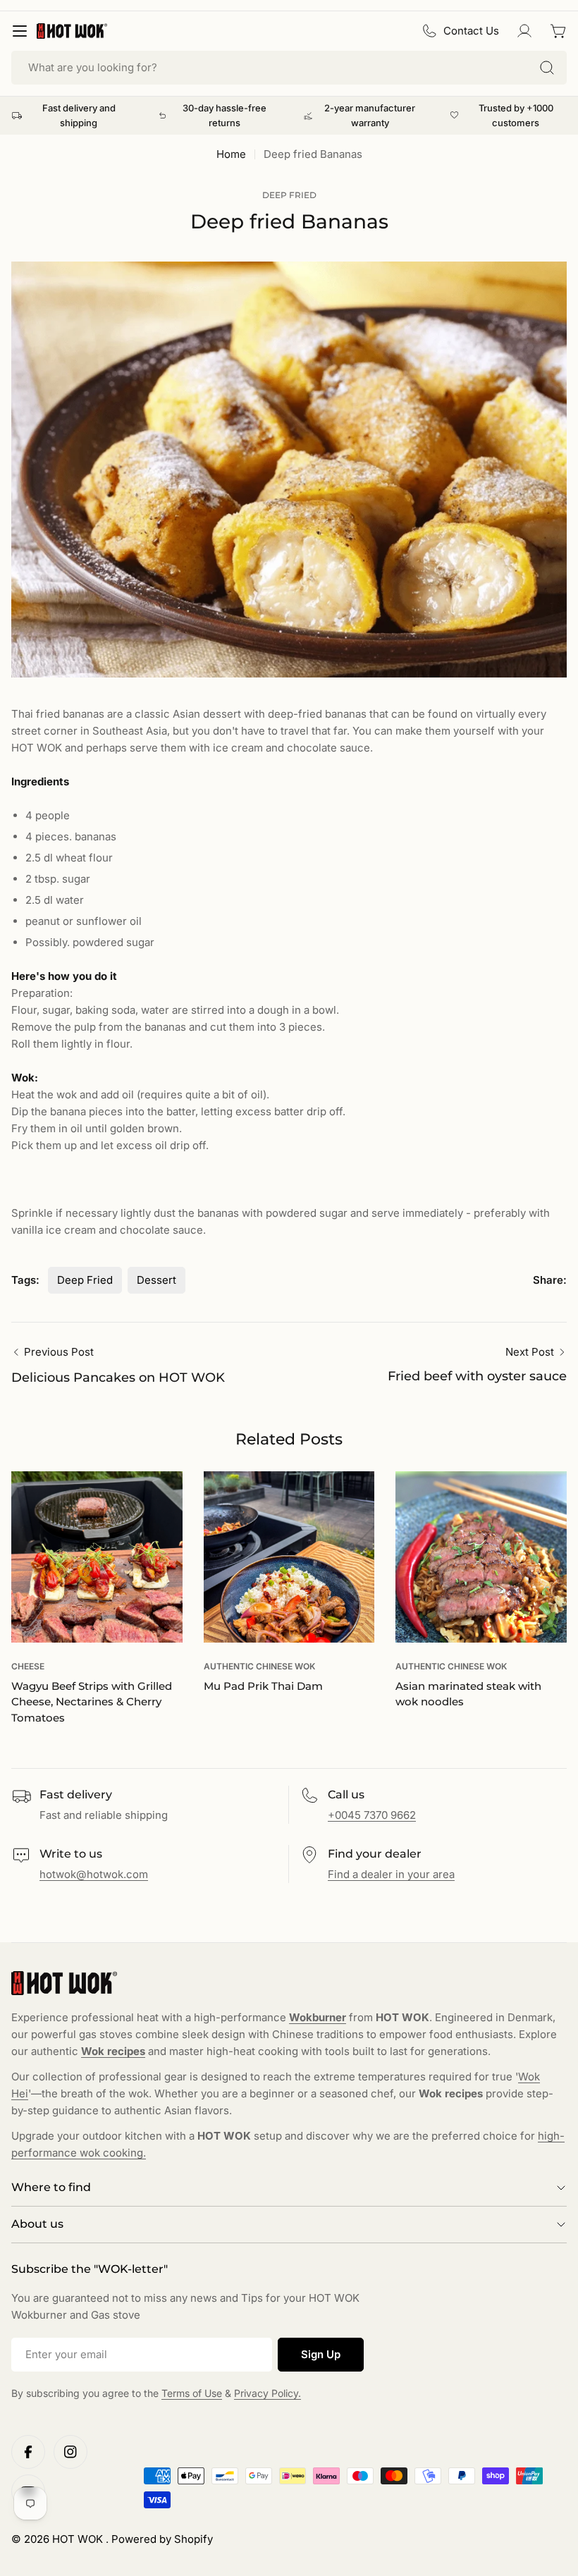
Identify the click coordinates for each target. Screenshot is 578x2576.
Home (231, 154)
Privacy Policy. (268, 2393)
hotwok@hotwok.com (94, 1874)
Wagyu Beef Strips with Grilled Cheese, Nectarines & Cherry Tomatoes (92, 1702)
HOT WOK (79, 2539)
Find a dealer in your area (391, 1874)
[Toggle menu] (20, 31)
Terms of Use (192, 2393)
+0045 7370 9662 (372, 1815)
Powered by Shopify (162, 2539)
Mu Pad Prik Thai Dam (263, 1686)
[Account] (524, 31)
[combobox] (289, 68)
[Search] (547, 68)
